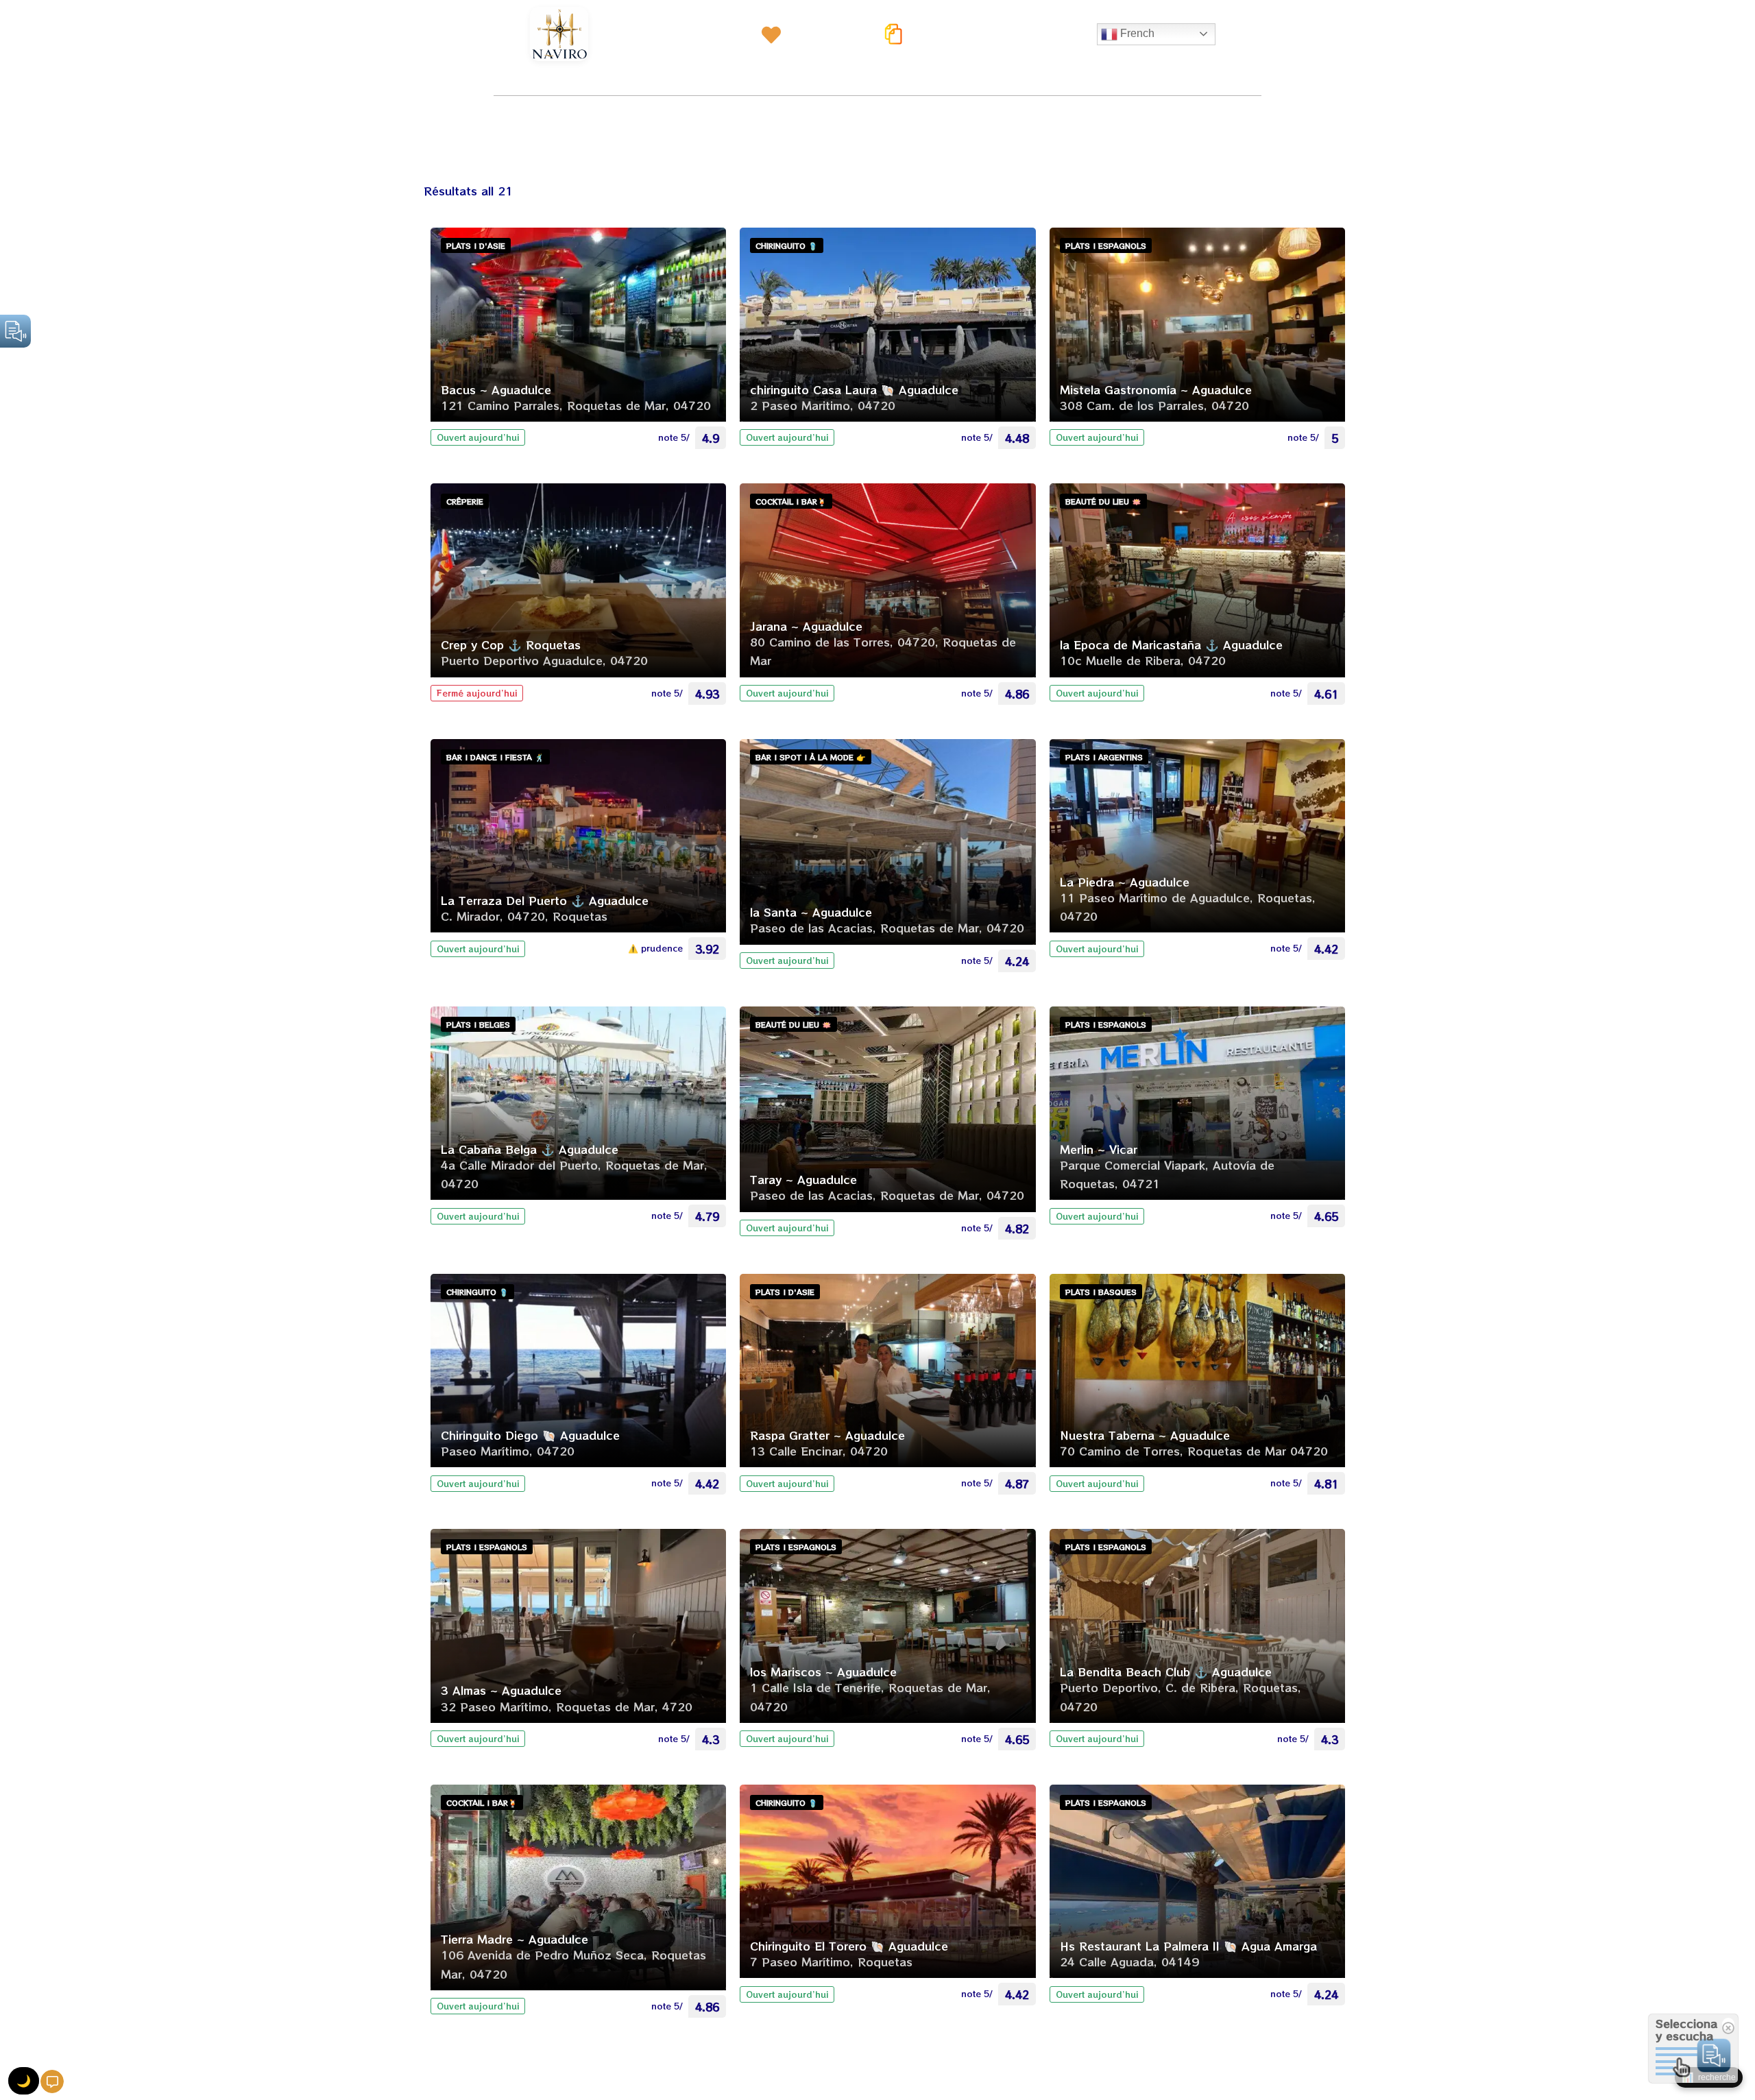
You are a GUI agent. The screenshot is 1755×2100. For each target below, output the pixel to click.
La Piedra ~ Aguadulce (1125, 882)
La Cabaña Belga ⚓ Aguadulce (530, 1149)
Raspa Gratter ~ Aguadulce (827, 1435)
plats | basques (1101, 1292)
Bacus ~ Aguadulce (496, 389)
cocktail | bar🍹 (791, 501)
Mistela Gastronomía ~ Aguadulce (1156, 389)
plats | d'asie (476, 245)
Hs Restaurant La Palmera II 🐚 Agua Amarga (1188, 1946)
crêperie (465, 501)
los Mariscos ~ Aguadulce (823, 1671)
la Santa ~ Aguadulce (811, 912)
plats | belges (478, 1024)
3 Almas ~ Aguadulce (501, 1690)
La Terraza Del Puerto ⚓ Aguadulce (545, 900)
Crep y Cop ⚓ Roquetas (511, 644)
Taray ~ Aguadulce (803, 1179)
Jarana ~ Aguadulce (806, 626)
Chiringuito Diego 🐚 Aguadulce (530, 1435)
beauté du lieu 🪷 (1103, 501)
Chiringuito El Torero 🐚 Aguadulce (849, 1946)
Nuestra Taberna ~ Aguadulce (1145, 1435)
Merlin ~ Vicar (1099, 1149)
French (1136, 33)
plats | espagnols (1106, 245)
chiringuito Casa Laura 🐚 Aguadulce (854, 389)
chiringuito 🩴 (787, 245)
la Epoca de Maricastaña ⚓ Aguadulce (1171, 644)
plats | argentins (1104, 757)
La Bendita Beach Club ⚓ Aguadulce (1166, 1671)
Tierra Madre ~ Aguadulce (515, 1939)
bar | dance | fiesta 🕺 (495, 757)
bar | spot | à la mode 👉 (811, 757)
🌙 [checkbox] (24, 2081)
